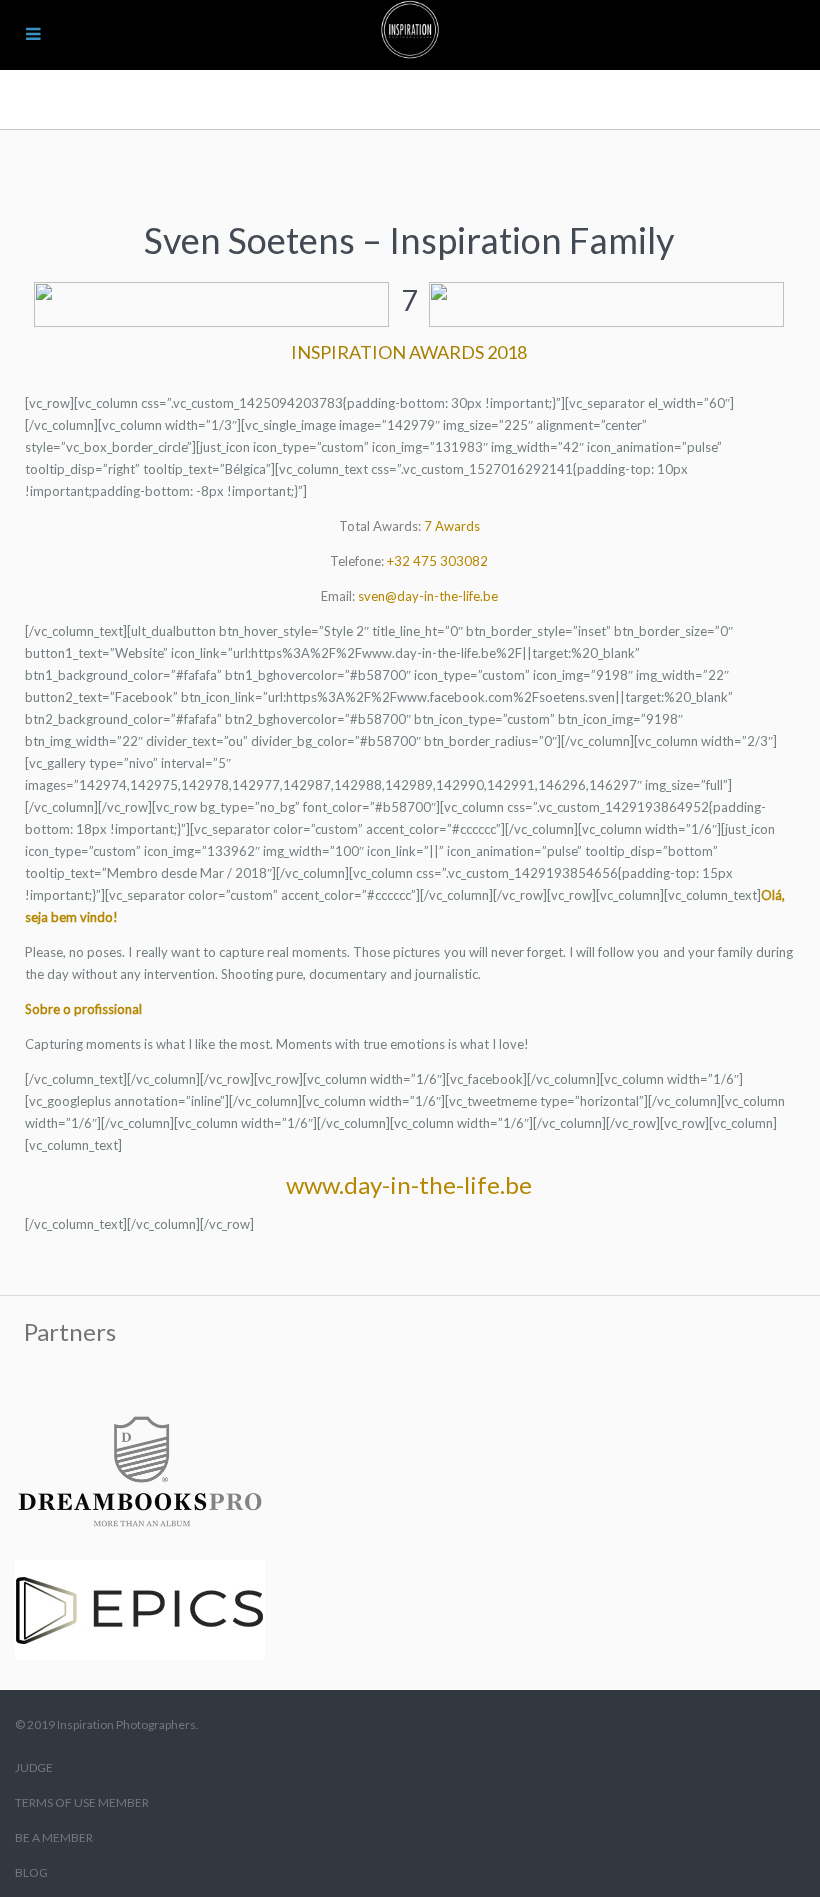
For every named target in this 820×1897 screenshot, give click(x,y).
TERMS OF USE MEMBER (82, 1802)
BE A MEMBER (54, 1837)
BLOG (31, 1872)
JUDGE (34, 1767)
